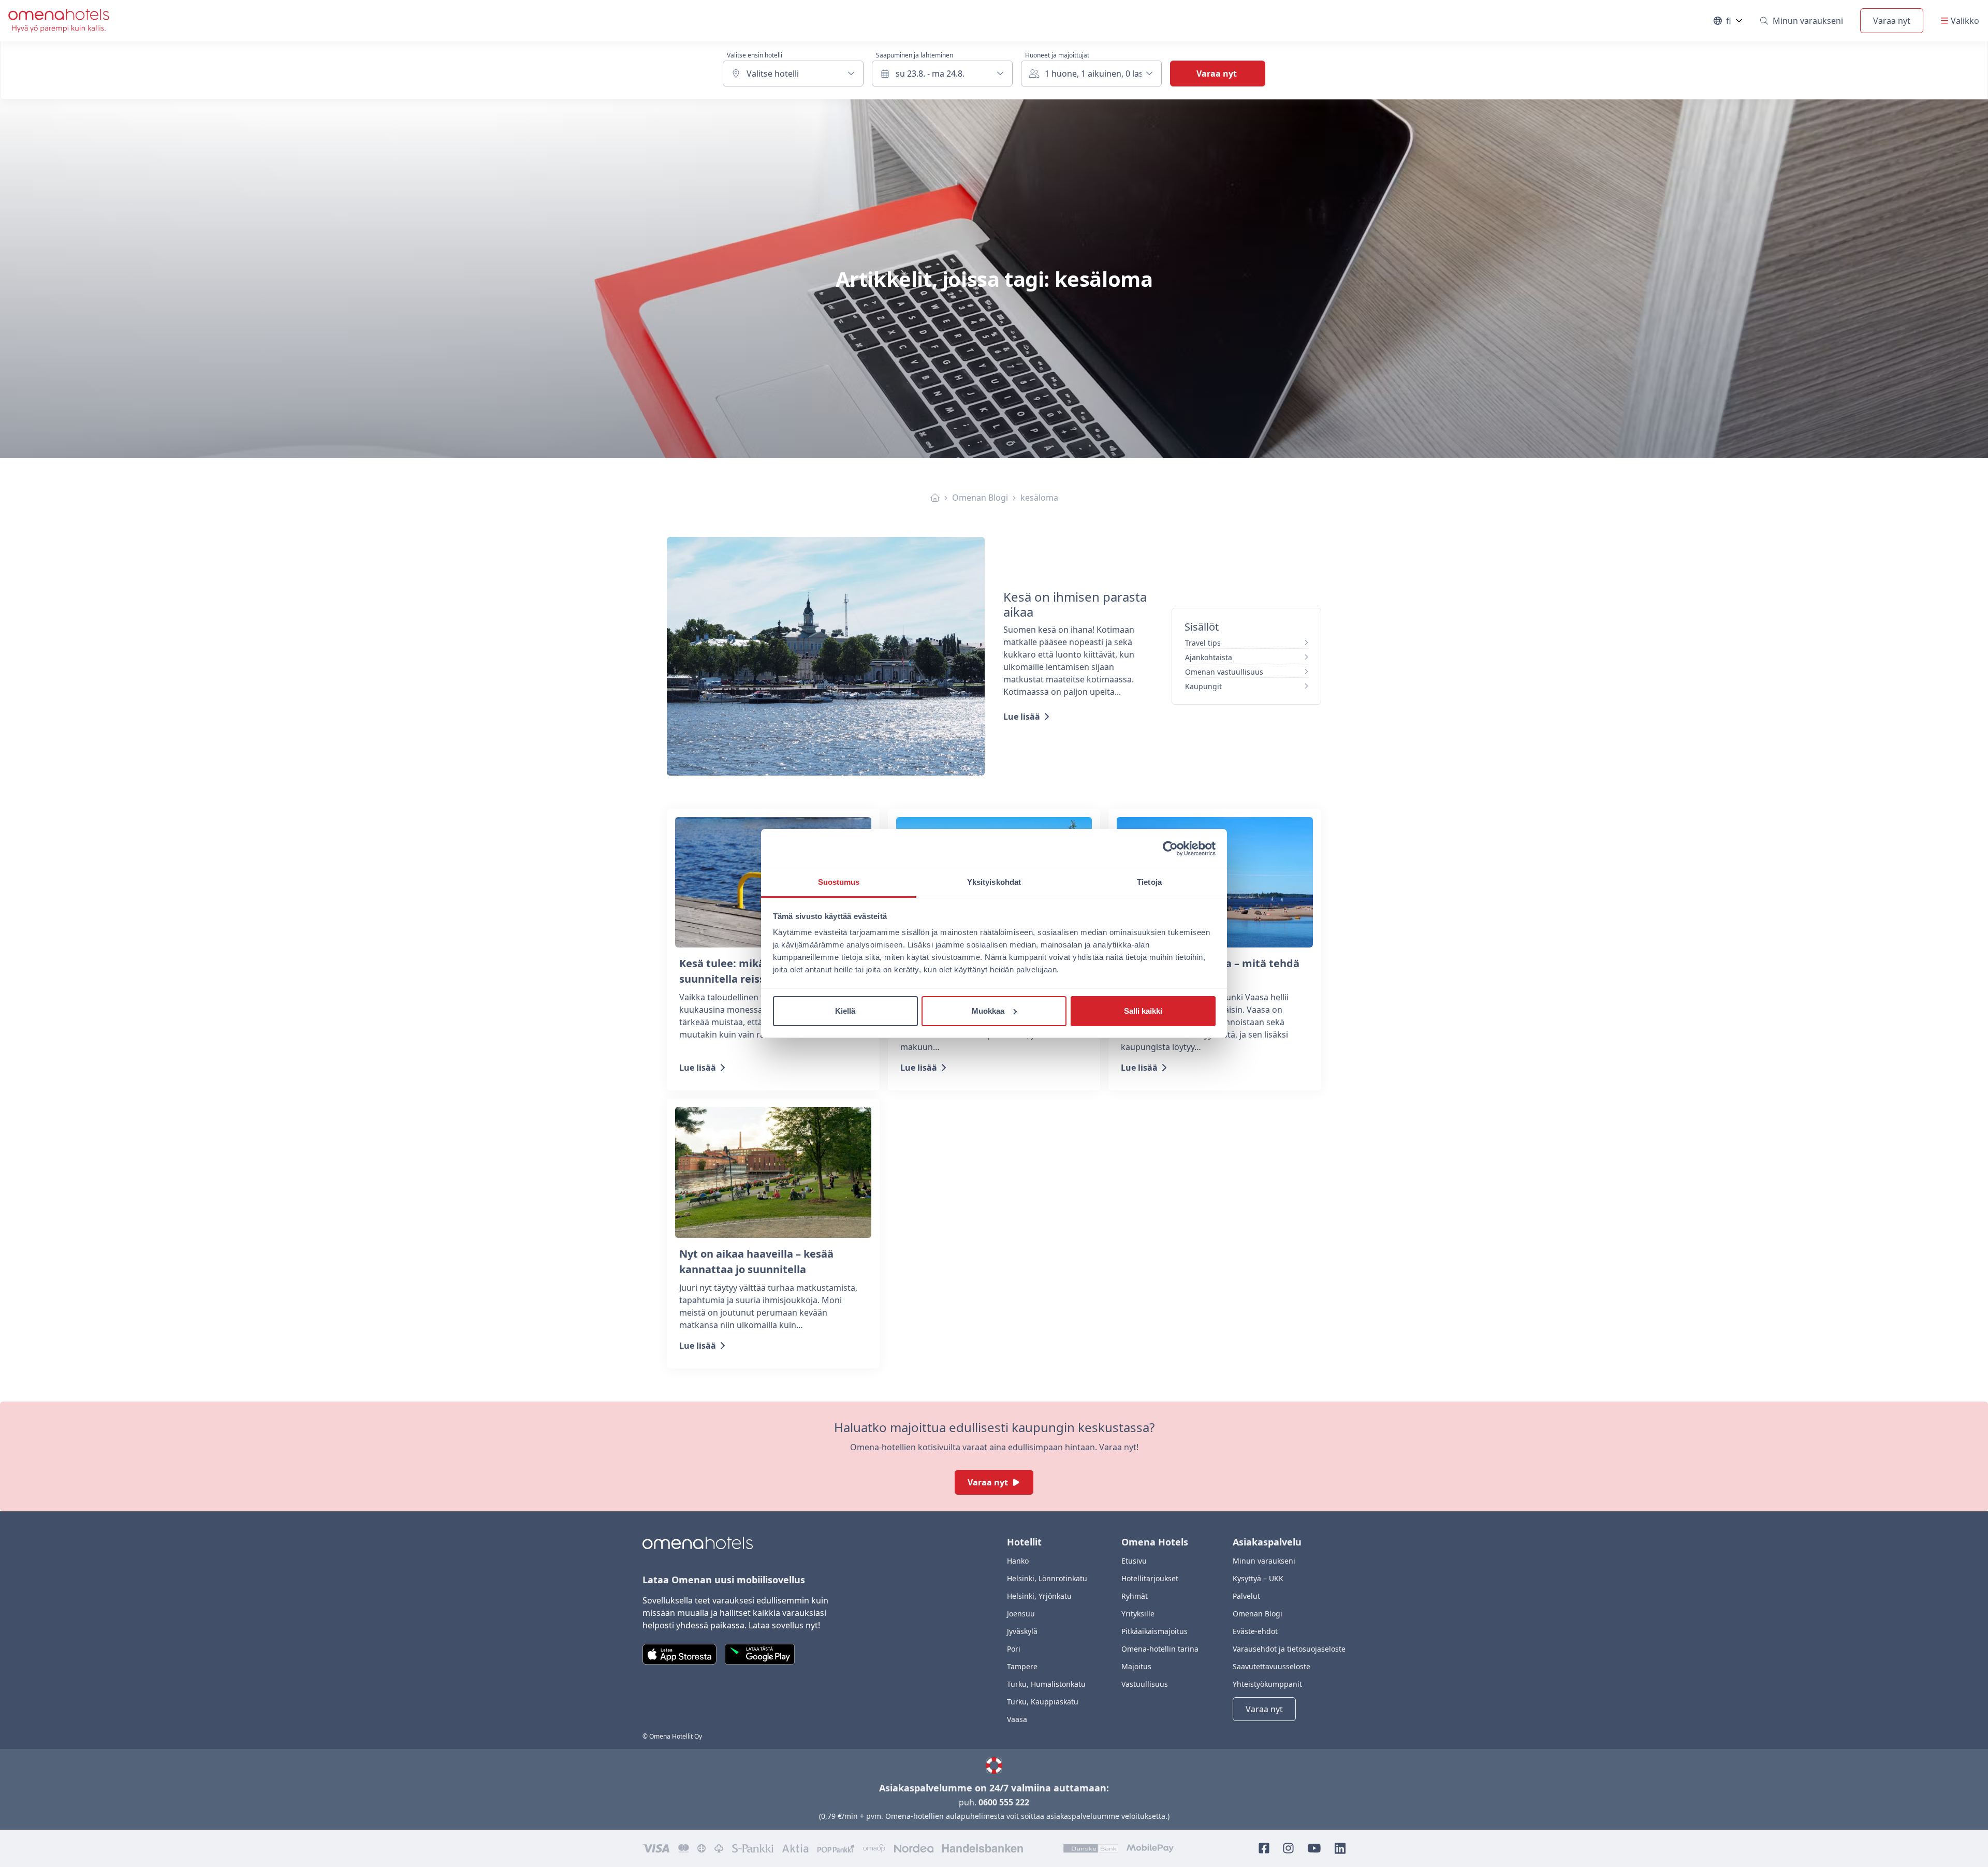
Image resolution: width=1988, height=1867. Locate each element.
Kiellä (845, 1011)
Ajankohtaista (1209, 657)
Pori (1014, 1649)
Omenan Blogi (980, 498)
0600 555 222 (1004, 1802)
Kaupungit (1203, 686)
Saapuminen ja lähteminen (915, 55)
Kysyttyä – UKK (1258, 1578)
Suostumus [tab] (839, 882)
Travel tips (1203, 643)
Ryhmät (1135, 1596)
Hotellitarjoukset (1150, 1578)
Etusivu (1134, 1561)
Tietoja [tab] (1149, 882)
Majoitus (1136, 1666)
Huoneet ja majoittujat (1057, 55)
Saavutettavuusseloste (1271, 1666)
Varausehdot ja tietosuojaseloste (1289, 1649)
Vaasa (1017, 1719)
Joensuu (1021, 1614)
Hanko (1018, 1561)
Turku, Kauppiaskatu (1043, 1702)
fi (1735, 23)
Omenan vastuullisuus (1224, 672)
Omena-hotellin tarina (1160, 1649)
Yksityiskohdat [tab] (994, 882)
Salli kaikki (1143, 1011)
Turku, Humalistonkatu (1046, 1684)
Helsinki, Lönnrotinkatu (1047, 1578)
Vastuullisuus (1145, 1684)
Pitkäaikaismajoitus (1154, 1631)
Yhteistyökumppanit (1267, 1684)
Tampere (1022, 1666)
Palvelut (1246, 1596)
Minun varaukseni (1808, 21)
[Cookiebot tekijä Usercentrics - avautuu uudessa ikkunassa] (1170, 849)
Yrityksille (1138, 1614)
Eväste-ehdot (1255, 1631)
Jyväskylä (1022, 1631)
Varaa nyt (1892, 21)
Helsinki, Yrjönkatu (1039, 1596)
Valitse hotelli (773, 74)
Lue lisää (1022, 717)
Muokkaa (988, 1011)
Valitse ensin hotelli (755, 55)
